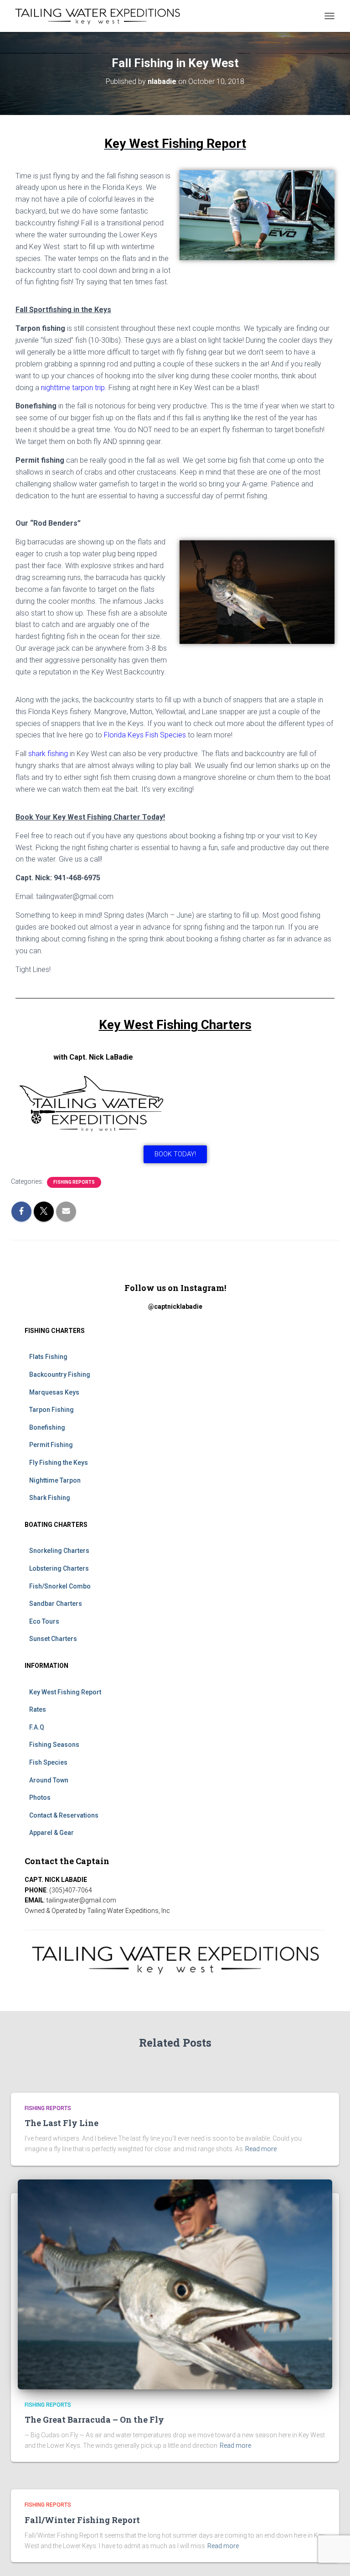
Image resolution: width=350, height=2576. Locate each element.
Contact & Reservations (64, 1815)
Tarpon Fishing (51, 1410)
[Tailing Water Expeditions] (101, 16)
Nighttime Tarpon (55, 1480)
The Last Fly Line (62, 2123)
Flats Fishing (48, 1357)
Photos (40, 1797)
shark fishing (47, 754)
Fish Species (48, 1762)
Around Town (49, 1780)
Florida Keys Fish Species (145, 735)
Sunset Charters (53, 1639)
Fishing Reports (74, 1182)
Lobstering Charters (59, 1568)
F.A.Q (37, 1727)
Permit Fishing (51, 1445)
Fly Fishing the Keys (59, 1463)
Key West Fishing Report (65, 1692)
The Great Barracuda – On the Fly (94, 2419)
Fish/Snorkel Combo (60, 1586)
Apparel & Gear (51, 1833)
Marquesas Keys (54, 1392)
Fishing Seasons (54, 1745)
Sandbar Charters (56, 1604)
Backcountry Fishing (60, 1374)
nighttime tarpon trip (73, 388)
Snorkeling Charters (59, 1551)
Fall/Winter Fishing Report (82, 2520)
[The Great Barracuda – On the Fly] (175, 2283)
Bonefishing (47, 1427)
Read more (261, 2149)
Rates (38, 1709)
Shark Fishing (50, 1498)
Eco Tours (44, 1621)
